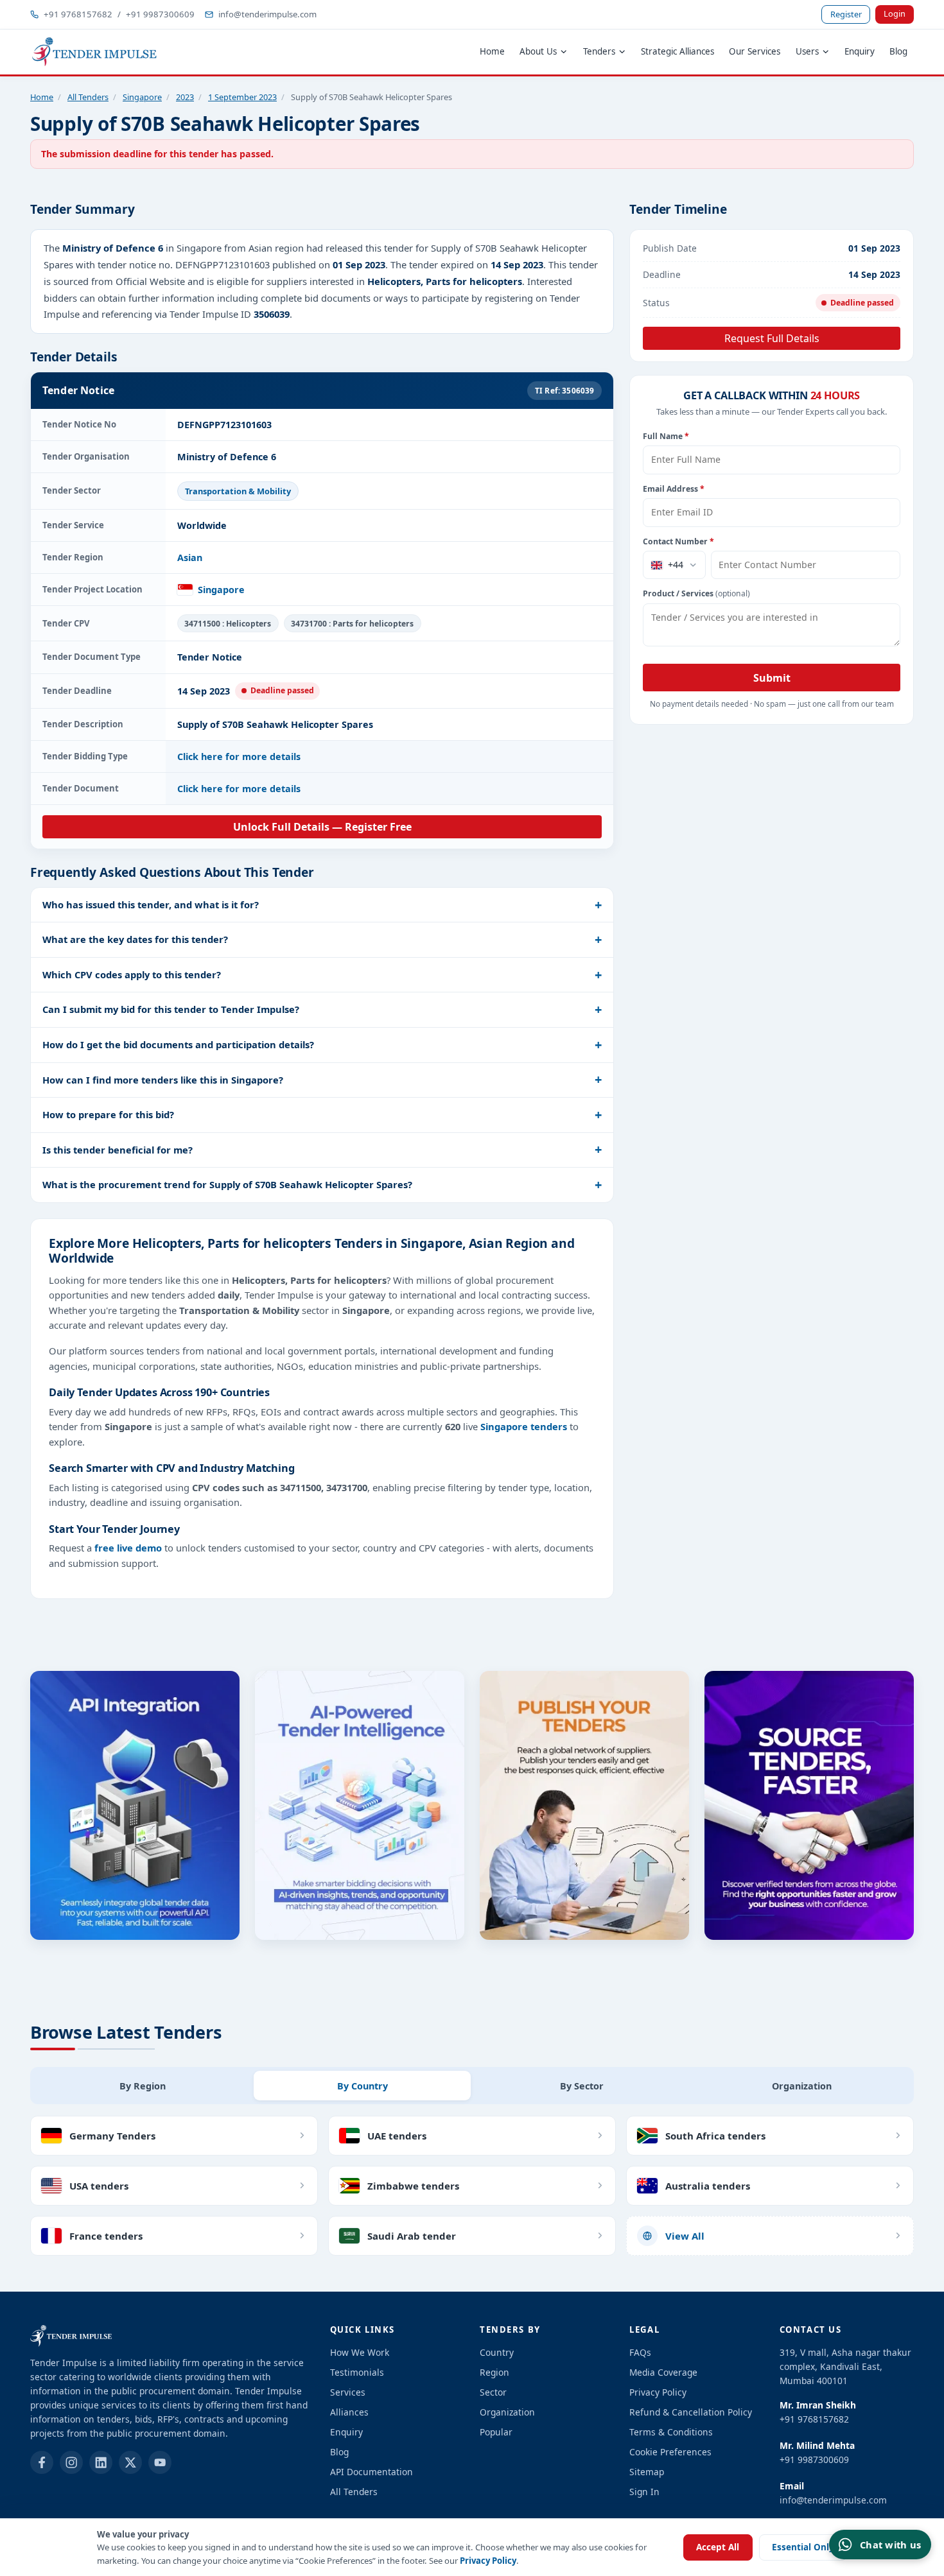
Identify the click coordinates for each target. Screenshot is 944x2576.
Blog (898, 51)
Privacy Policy (488, 2561)
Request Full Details (772, 338)
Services (348, 2392)
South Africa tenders (715, 2136)
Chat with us (890, 2545)
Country (497, 2352)
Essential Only (803, 2547)
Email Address (674, 489)
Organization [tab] (802, 2086)
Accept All (718, 2547)
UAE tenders (397, 2136)
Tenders (599, 51)
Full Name (666, 436)
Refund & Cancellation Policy (691, 2412)
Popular (496, 2432)
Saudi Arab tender (412, 2236)
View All (685, 2236)
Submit (772, 678)
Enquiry (860, 51)
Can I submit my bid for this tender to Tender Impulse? (171, 1009)
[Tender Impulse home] (94, 52)
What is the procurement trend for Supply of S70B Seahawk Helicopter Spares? (227, 1184)
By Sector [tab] (582, 2086)
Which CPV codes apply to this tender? (132, 974)
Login (895, 13)
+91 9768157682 (78, 14)
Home (492, 51)
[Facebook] (42, 2462)
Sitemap (647, 2472)
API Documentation (371, 2472)
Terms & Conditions (671, 2432)
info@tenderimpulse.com (267, 14)
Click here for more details (239, 756)
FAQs (640, 2352)
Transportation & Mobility (238, 491)
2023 (185, 97)
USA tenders (99, 2186)
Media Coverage (663, 2372)
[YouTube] (160, 2462)
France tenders (106, 2236)
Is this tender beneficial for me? (118, 1150)
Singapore (142, 97)
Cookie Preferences (670, 2452)
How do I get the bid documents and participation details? (178, 1044)
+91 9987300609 (160, 14)
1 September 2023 (242, 97)
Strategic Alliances (677, 51)
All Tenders (88, 97)
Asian (190, 558)
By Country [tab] (363, 2086)
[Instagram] (71, 2462)
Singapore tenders (524, 1426)
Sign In (644, 2492)
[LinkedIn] (101, 2462)
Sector (493, 2392)
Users (807, 51)
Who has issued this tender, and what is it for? (151, 904)
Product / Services (696, 593)
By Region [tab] (143, 2086)
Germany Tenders (112, 2136)
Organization (507, 2412)
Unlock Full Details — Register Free (322, 827)
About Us (538, 51)
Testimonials (357, 2372)
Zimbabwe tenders (413, 2186)
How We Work (360, 2352)
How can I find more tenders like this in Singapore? (163, 1080)
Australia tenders (708, 2186)
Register (846, 14)
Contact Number (678, 541)
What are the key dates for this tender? (135, 939)
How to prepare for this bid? (108, 1114)
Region (494, 2372)
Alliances (349, 2412)
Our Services (755, 51)
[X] (130, 2462)
